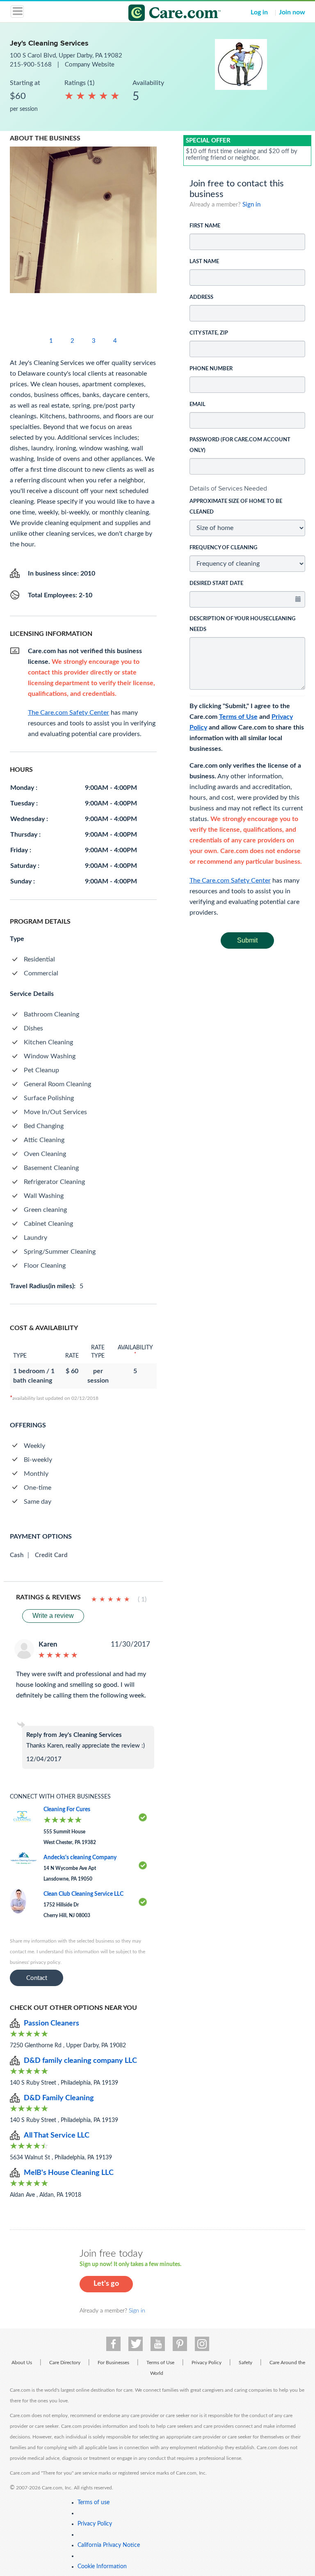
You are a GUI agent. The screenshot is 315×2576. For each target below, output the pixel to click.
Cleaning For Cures (67, 1810)
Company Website (90, 65)
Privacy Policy (207, 2363)
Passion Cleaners (51, 2023)
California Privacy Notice (109, 2545)
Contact (37, 1978)
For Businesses (113, 2363)
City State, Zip (209, 333)
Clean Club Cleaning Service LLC (83, 1894)
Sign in (251, 205)
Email (197, 405)
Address (201, 297)
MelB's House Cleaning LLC (69, 2173)
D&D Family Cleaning (59, 2098)
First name (205, 226)
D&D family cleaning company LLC (80, 2061)
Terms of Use (238, 717)
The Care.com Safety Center (230, 881)
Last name (204, 262)
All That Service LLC (57, 2136)
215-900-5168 (32, 65)
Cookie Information (102, 2567)
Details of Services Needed (228, 488)
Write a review (53, 1616)
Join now (292, 12)
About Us (22, 2363)
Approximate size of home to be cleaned (236, 507)
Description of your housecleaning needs (242, 624)
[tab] (248, 489)
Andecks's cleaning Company (80, 1858)
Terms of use (94, 2503)
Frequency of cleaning (223, 548)
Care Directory (65, 2363)
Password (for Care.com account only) (240, 445)
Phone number (211, 369)
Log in (259, 12)
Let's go (106, 2284)
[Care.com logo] (163, 14)
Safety (245, 2363)
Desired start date (216, 584)
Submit (247, 940)
